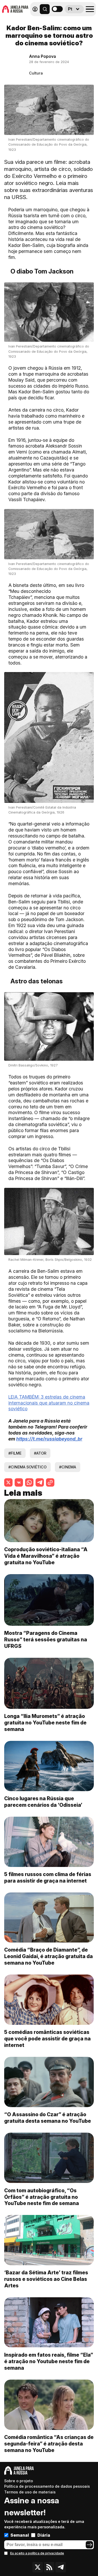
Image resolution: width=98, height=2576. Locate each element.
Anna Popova (42, 56)
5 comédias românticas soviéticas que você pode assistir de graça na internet (47, 2039)
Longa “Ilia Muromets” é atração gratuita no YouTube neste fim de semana (45, 1723)
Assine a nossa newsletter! (32, 2506)
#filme (15, 1453)
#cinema (68, 1467)
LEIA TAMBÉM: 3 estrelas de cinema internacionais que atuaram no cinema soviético (49, 1403)
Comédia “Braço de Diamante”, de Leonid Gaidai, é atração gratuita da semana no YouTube (48, 1956)
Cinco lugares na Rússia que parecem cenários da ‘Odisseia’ (43, 1802)
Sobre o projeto (19, 2481)
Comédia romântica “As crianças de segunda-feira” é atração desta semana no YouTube (49, 2444)
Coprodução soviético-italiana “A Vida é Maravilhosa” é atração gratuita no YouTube (46, 1556)
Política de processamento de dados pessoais (47, 2486)
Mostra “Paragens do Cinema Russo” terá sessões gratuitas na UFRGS (46, 1640)
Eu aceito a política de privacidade (37, 2553)
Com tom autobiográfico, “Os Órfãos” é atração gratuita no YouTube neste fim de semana (42, 2197)
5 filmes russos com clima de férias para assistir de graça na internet (48, 1877)
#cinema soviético (27, 1467)
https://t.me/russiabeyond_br (49, 1439)
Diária (44, 2535)
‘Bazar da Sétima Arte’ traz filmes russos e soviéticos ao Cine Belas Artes (46, 2279)
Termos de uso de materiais (30, 2492)
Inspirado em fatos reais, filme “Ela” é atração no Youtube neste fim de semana (49, 2361)
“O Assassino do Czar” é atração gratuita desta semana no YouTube (48, 2118)
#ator (40, 1453)
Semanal (20, 2535)
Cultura (36, 73)
